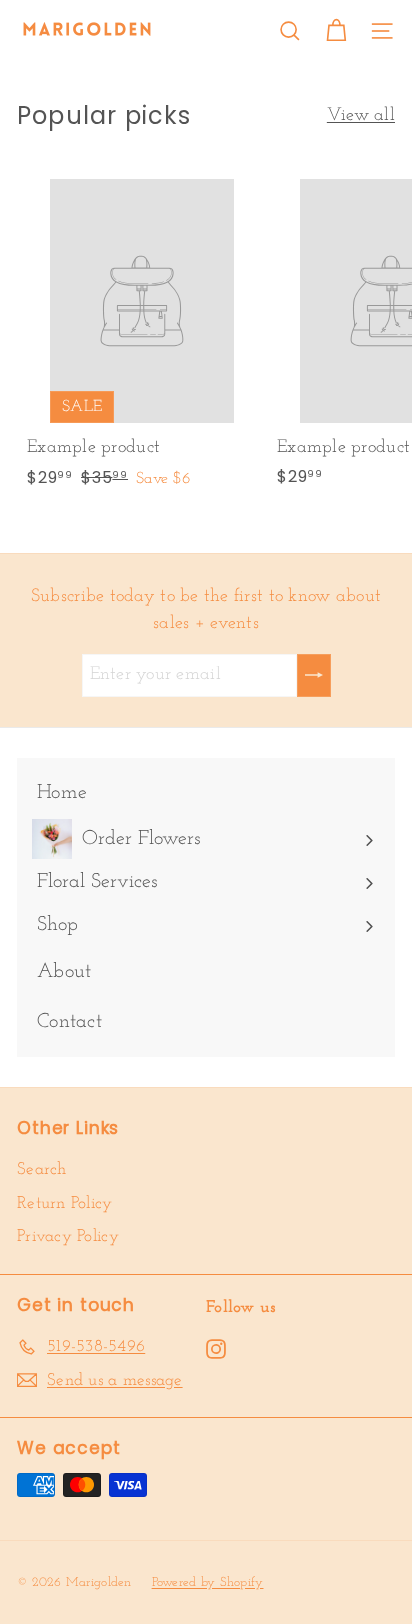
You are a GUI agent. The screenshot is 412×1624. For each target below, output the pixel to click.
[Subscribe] (314, 675)
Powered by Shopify (208, 1582)
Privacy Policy (68, 1236)
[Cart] (336, 31)
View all (361, 116)
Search (42, 1169)
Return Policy (65, 1203)
